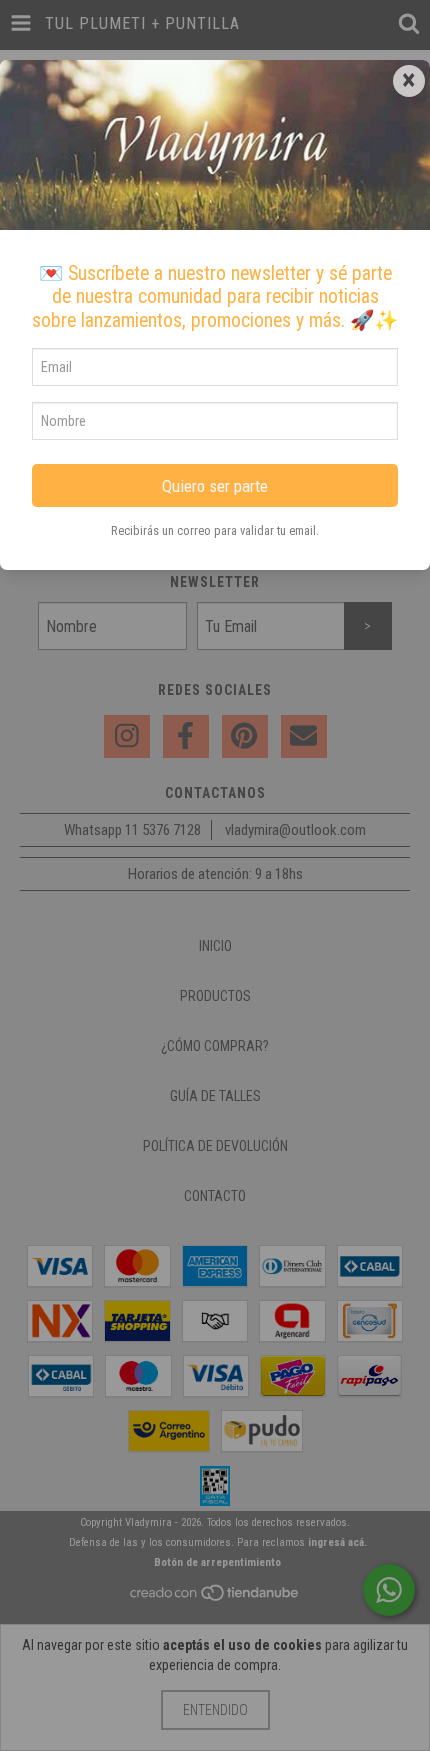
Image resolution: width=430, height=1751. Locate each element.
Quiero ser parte (215, 486)
